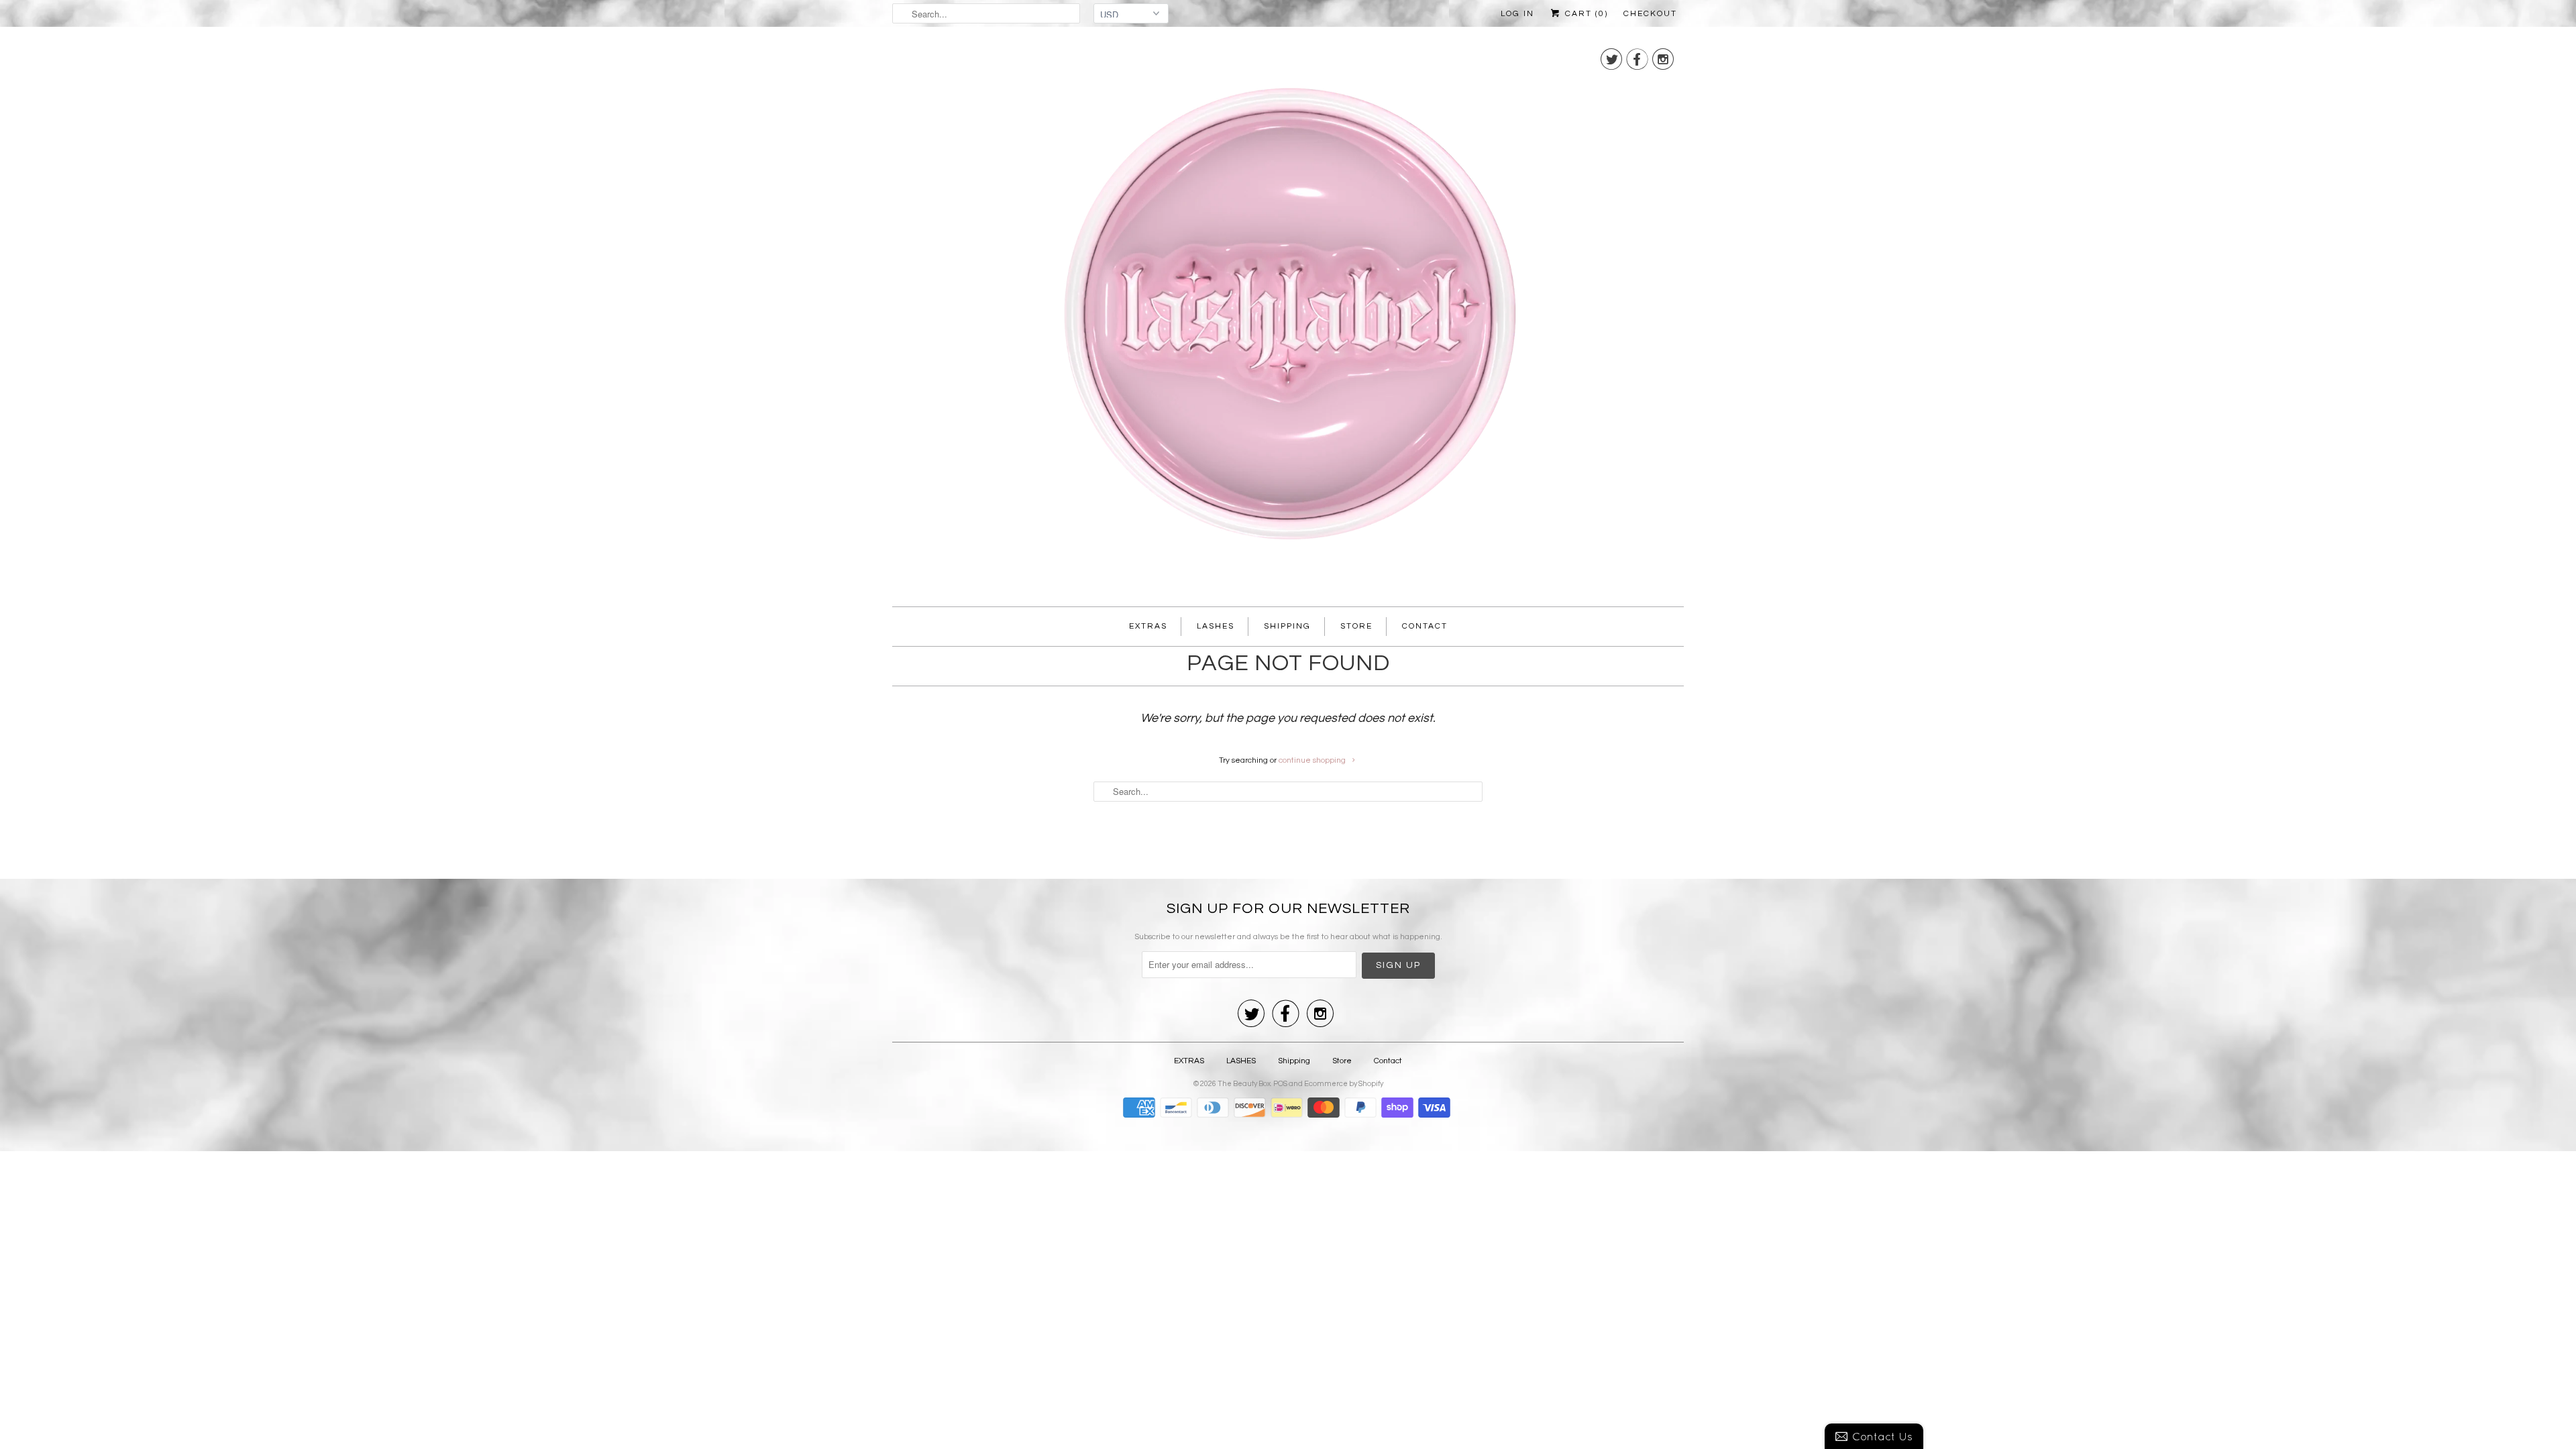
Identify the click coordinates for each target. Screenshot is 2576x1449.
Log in (1517, 14)
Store (1356, 626)
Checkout (1650, 14)
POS (1280, 1084)
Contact (1425, 626)
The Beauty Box (1244, 1084)
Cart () (1585, 14)
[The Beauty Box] (1288, 320)
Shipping (1287, 626)
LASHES (1216, 626)
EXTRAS (1148, 626)
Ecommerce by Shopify (1344, 1084)
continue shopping (1313, 760)
